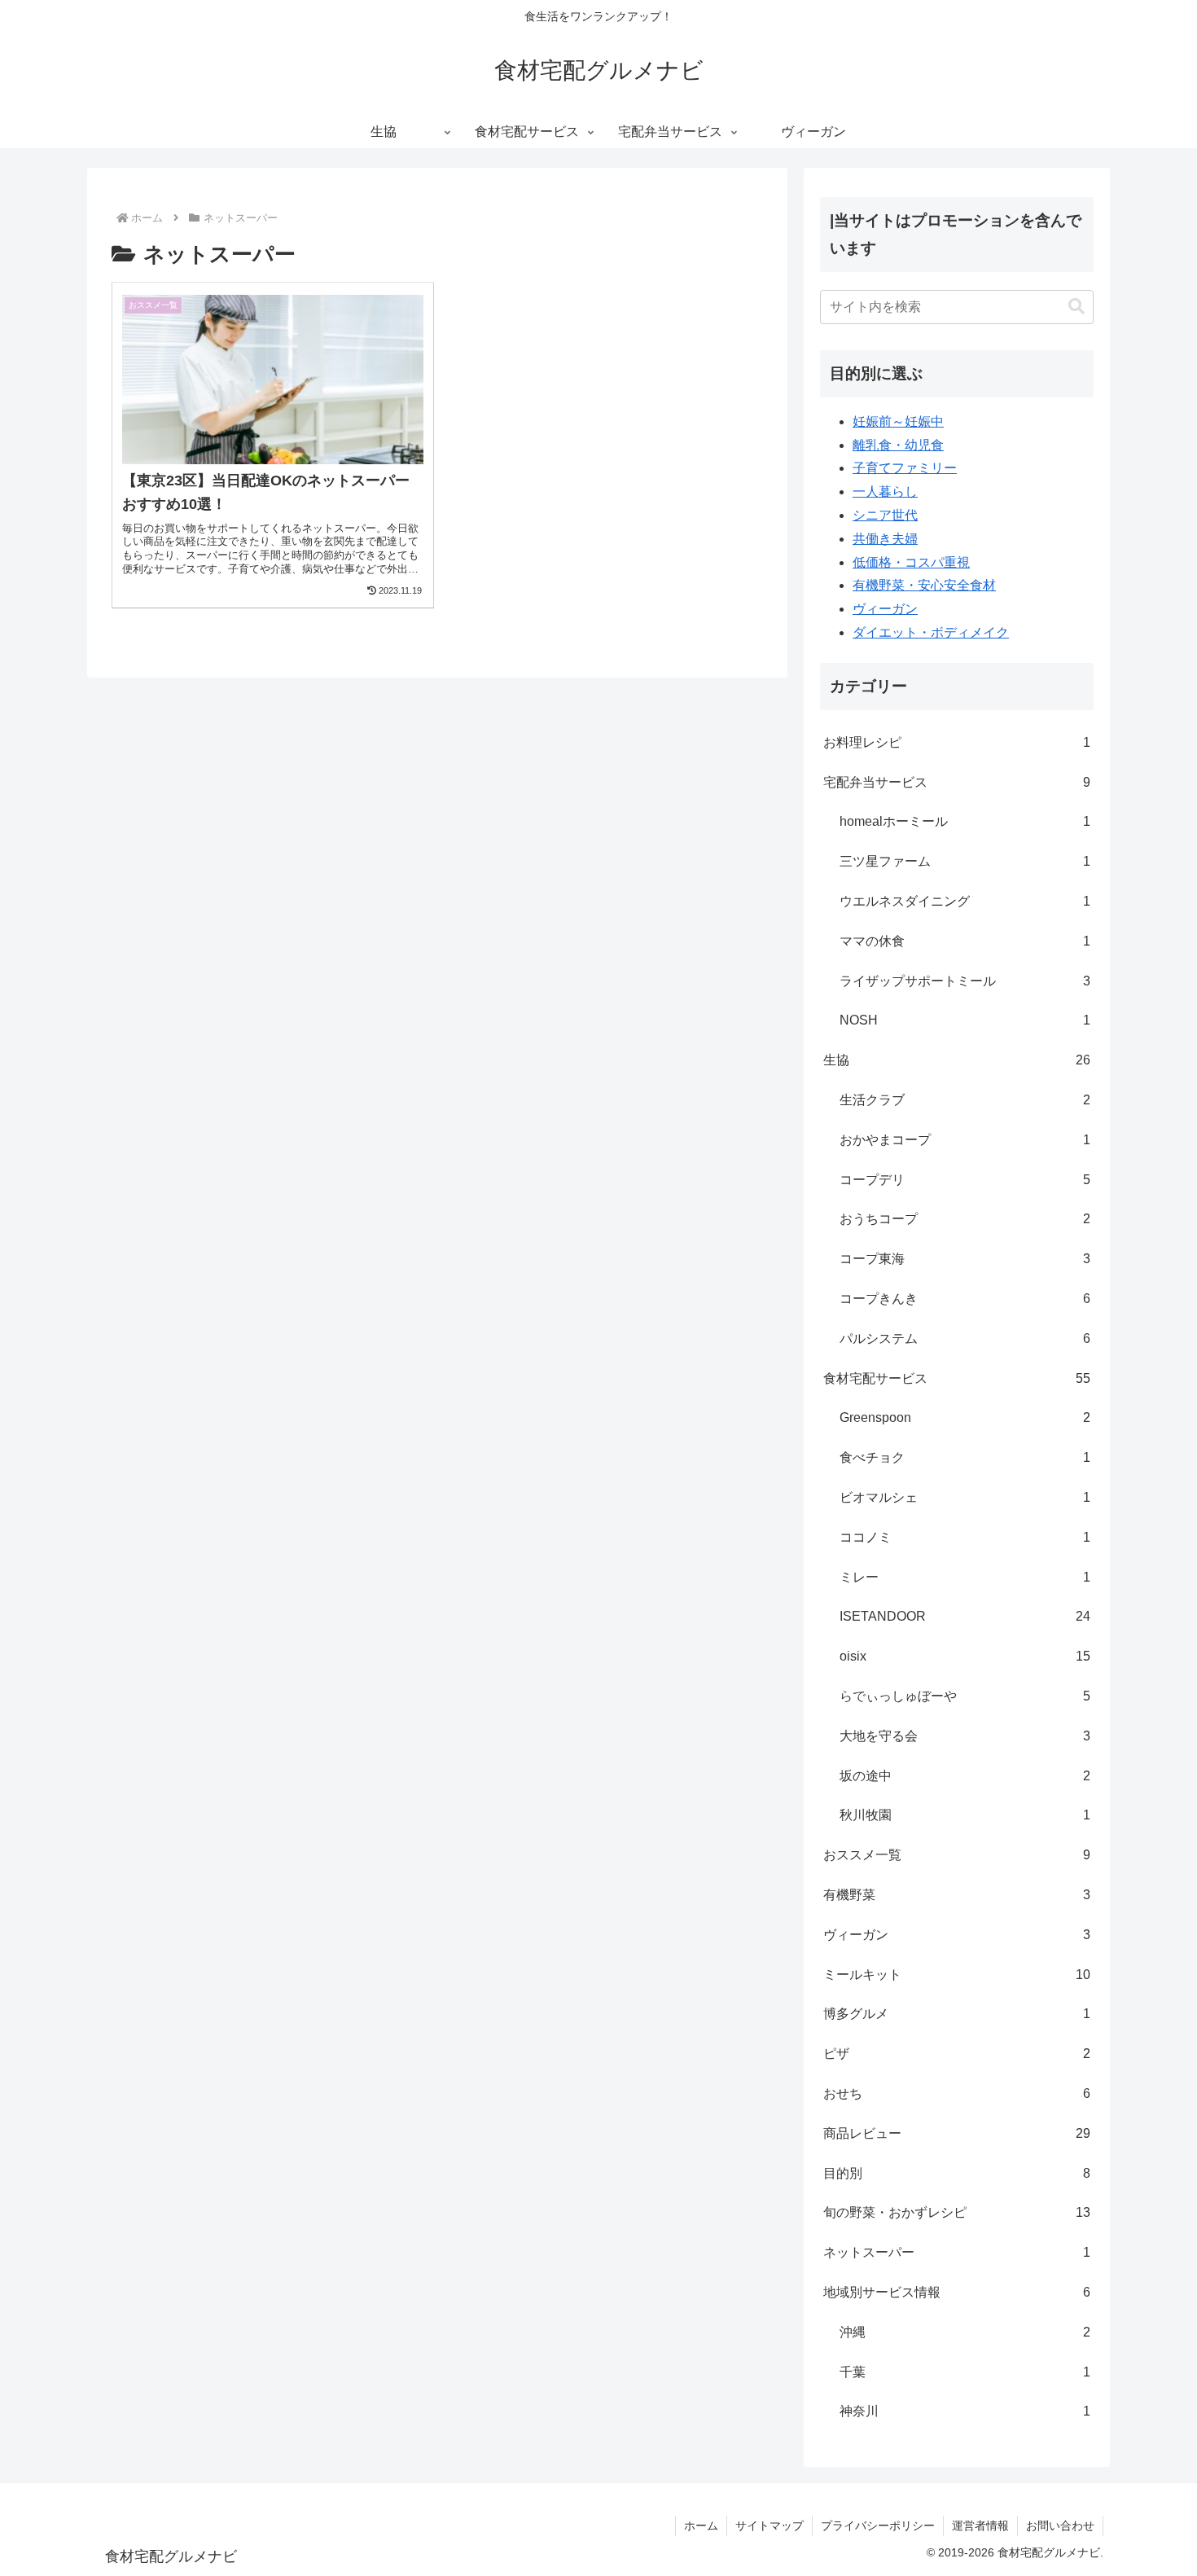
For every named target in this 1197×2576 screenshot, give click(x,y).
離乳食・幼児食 (898, 445)
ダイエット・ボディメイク (931, 632)
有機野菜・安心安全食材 (924, 585)
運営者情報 (980, 2526)
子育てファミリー (905, 468)
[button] (1076, 307)
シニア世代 (885, 515)
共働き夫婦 (885, 539)
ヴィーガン (885, 609)
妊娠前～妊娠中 (898, 421)
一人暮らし (885, 492)
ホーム (701, 2526)
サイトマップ (769, 2526)
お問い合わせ (1060, 2526)
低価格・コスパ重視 (911, 562)
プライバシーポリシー (878, 2526)
